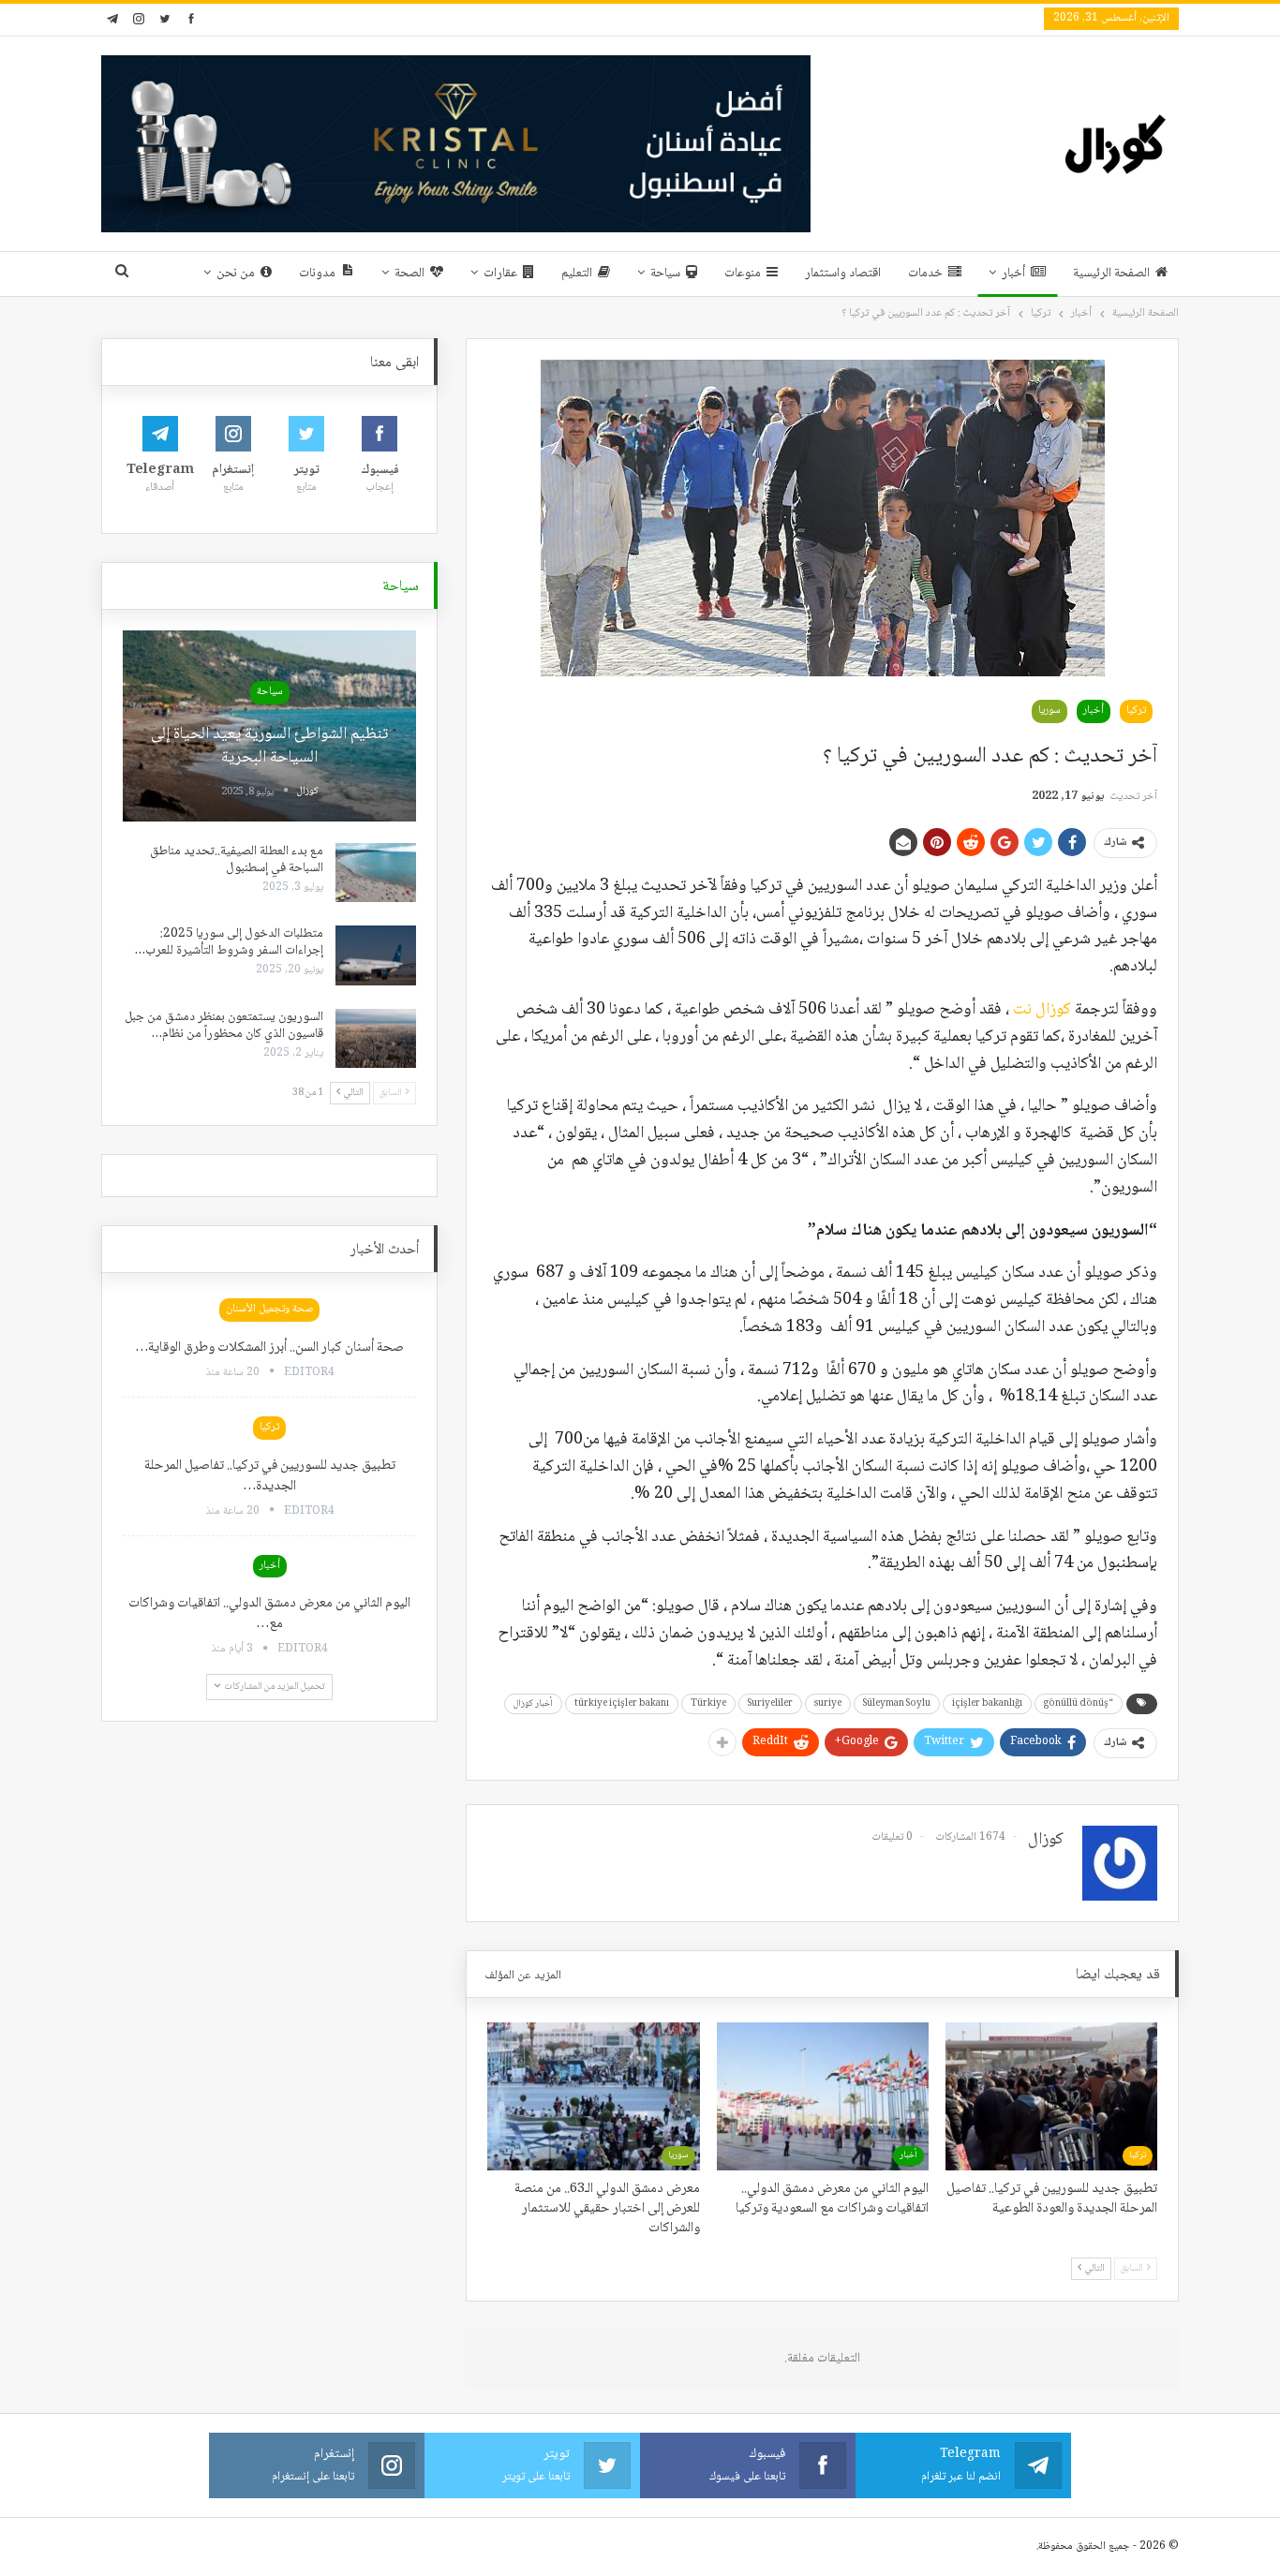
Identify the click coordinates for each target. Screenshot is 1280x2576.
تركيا (1136, 711)
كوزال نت (1042, 1010)
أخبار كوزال (533, 1703)
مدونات (317, 274)
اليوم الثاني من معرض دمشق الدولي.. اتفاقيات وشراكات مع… (269, 1614)
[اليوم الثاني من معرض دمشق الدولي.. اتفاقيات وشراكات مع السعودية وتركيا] (823, 2096)
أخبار (1013, 274)
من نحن (236, 274)
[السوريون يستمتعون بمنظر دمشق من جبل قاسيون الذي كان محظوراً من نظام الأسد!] (376, 1039)
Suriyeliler (770, 1703)
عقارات (500, 274)
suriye (828, 1703)
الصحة (409, 274)
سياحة (665, 274)
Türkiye (708, 1703)
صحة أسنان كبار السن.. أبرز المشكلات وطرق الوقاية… (269, 1348)
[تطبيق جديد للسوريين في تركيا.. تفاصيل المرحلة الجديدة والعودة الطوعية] (1051, 2096)
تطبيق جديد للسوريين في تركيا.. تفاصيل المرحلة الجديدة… (270, 1476)
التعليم (577, 274)
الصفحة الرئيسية (1111, 274)
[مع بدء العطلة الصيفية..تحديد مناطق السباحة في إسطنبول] (376, 873)
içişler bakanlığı (987, 1703)
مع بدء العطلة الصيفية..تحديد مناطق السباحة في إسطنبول (237, 860)
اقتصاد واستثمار (843, 274)
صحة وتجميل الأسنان (269, 1309)
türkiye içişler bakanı (622, 1703)
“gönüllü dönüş (1079, 1703)
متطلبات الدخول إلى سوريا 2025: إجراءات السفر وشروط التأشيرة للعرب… (229, 942)
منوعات (743, 274)
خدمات (925, 274)
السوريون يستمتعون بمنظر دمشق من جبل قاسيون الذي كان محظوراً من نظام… (224, 1026)
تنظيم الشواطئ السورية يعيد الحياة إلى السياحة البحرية (269, 746)
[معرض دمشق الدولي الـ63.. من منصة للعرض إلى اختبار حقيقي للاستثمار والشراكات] (593, 2096)
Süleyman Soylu (897, 1703)
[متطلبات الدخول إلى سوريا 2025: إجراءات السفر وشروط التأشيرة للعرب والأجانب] (376, 955)
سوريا (1049, 711)
